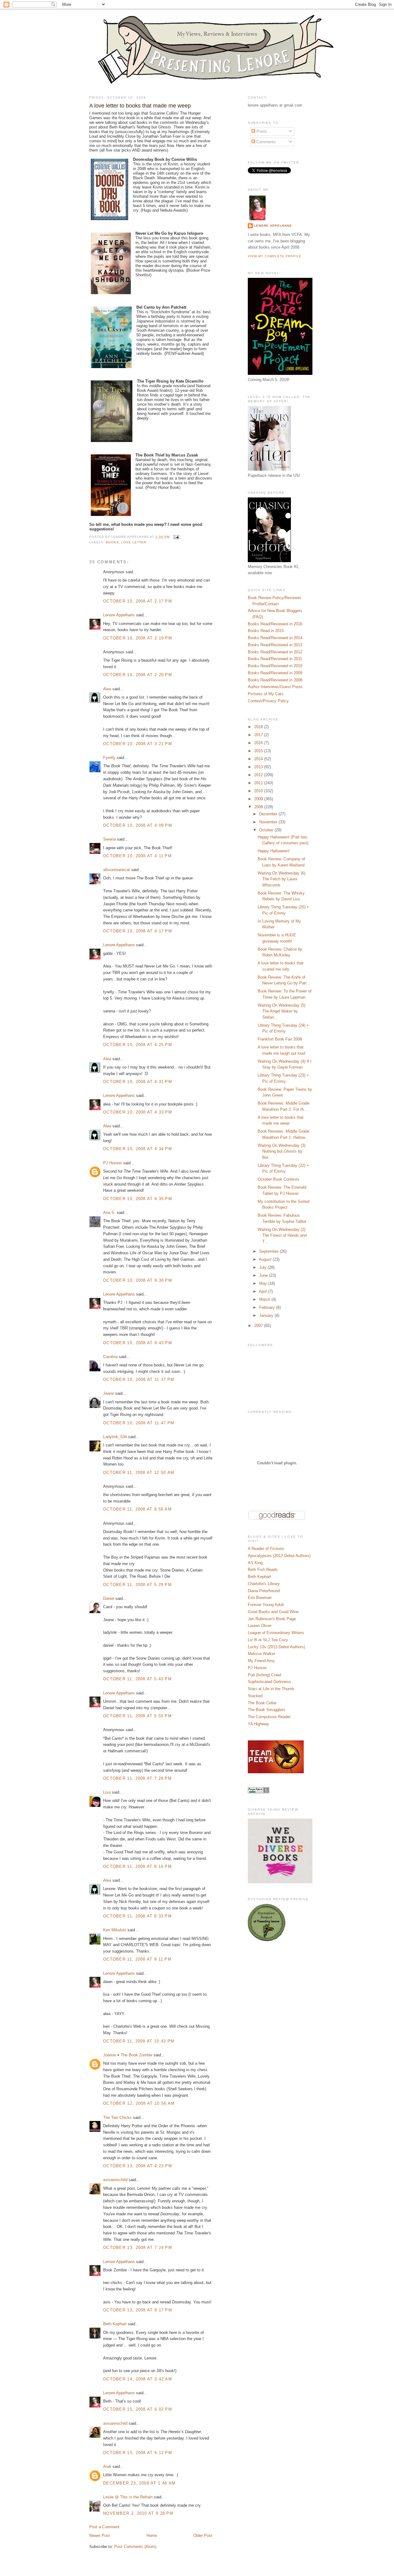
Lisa (107, 1792)
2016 (259, 743)
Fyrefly (109, 758)
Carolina (110, 1357)
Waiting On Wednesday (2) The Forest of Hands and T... (282, 1235)
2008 (259, 807)
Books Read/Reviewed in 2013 (275, 645)
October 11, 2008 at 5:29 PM (137, 1585)
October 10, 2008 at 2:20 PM (138, 675)
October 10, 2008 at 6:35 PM (138, 1199)
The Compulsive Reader (269, 1717)
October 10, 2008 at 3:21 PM (138, 744)
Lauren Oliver (260, 1626)
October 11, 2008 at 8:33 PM (137, 1916)
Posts (261, 131)
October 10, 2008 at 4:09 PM (138, 825)
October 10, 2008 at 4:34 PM (138, 1149)
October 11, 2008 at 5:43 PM (137, 1679)
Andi (107, 2466)
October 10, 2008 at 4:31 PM (138, 1082)
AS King (255, 1563)
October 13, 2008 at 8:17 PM (138, 2310)
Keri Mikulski (115, 1930)
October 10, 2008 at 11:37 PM (139, 1379)
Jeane (109, 1393)
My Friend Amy (261, 1661)
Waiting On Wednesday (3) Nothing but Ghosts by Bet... (281, 1151)
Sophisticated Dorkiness (269, 1682)
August (266, 1259)
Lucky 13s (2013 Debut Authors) (276, 1647)
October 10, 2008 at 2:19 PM (138, 638)
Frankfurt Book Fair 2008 (280, 1039)
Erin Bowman (260, 1598)
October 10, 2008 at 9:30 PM (138, 1280)
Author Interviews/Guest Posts (275, 687)
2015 (259, 751)
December (269, 814)
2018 (259, 727)
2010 (259, 791)
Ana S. (109, 1213)
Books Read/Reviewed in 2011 (275, 659)
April (263, 1291)
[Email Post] (176, 537)
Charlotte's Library (264, 1584)
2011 (259, 783)
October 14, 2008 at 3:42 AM (138, 2379)
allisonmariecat (117, 870)
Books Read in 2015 (266, 631)
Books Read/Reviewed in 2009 (275, 673)
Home (152, 2535)
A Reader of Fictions (266, 1549)
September (269, 1251)
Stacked (255, 1696)
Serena (109, 839)
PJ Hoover (113, 1163)
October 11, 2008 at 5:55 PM (137, 1716)
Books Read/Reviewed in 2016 (275, 624)
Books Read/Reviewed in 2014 (275, 638)
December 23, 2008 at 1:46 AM (139, 2483)
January (267, 1315)
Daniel (109, 1598)
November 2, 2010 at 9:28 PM (138, 2513)
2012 (259, 775)
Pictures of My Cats (266, 694)
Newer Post (100, 2535)
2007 (259, 1326)
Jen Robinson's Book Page (272, 1619)
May (264, 1283)
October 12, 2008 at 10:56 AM (139, 2103)
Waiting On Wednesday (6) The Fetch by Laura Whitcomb (281, 879)
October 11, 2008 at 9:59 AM (137, 1509)
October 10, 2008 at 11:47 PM (139, 1423)
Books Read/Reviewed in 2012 (275, 652)
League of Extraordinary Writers (276, 1633)
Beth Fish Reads (263, 1570)
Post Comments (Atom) (135, 2547)
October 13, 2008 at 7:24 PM (138, 2247)
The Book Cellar (262, 1703)
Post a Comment (104, 2527)
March (265, 1299)
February (268, 1307)
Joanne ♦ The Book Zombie (128, 2055)
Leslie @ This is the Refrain (128, 2497)
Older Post (203, 2535)
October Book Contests (279, 1179)
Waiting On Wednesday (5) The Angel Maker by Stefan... (281, 1011)
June (264, 1275)
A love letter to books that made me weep (140, 106)
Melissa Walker (261, 1654)
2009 (259, 799)
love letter (134, 542)
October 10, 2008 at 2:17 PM (138, 601)
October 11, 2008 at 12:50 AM (139, 1473)
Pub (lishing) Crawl (264, 1675)
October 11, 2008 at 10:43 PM (139, 2041)
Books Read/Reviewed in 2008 (275, 680)
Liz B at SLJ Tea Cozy (268, 1640)
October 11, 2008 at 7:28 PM (137, 1778)
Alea (107, 689)
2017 (259, 735)
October (267, 830)
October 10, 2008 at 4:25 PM (138, 1045)
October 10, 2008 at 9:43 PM (138, 1343)
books (112, 542)
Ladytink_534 (115, 1437)
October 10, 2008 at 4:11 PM (137, 856)
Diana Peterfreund (264, 1591)
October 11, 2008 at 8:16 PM (137, 1866)
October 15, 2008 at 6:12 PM (138, 2453)
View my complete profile (275, 256)
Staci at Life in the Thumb (271, 1689)
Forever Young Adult (266, 1605)
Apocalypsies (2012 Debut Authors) (279, 1556)
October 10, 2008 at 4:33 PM (138, 1112)
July (263, 1267)
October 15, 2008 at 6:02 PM (138, 2409)
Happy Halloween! (274, 851)
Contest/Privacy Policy (268, 701)
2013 (259, 767)
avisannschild (115, 2180)
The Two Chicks (117, 2118)
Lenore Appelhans (119, 615)
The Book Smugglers (267, 1710)
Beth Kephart (115, 2324)
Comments (265, 142)
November (269, 822)
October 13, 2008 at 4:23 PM (138, 2166)
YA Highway (258, 1724)
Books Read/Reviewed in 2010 (275, 666)
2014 (259, 759)
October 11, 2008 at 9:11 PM (137, 1959)
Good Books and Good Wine (273, 1612)
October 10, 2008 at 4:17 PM (138, 931)
